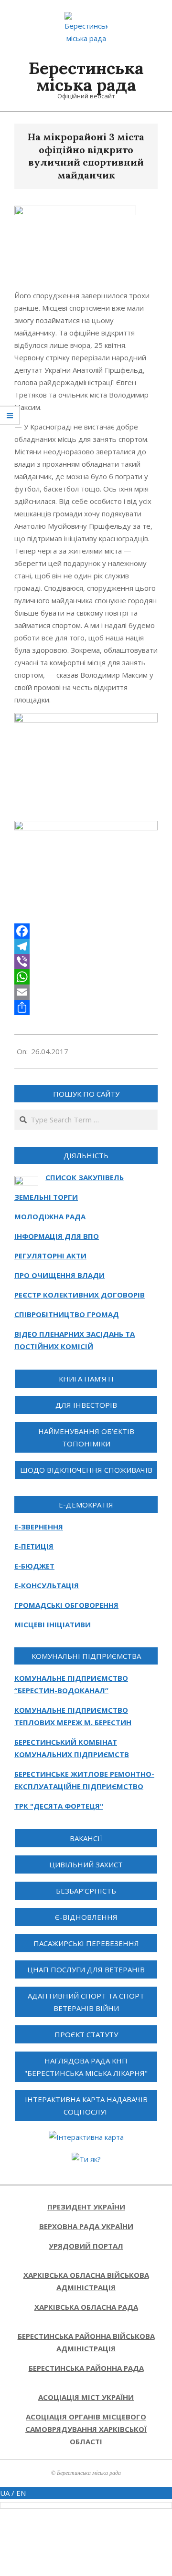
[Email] (86, 992)
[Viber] (86, 962)
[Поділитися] (86, 1007)
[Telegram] (86, 946)
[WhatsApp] (86, 977)
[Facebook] (86, 931)
